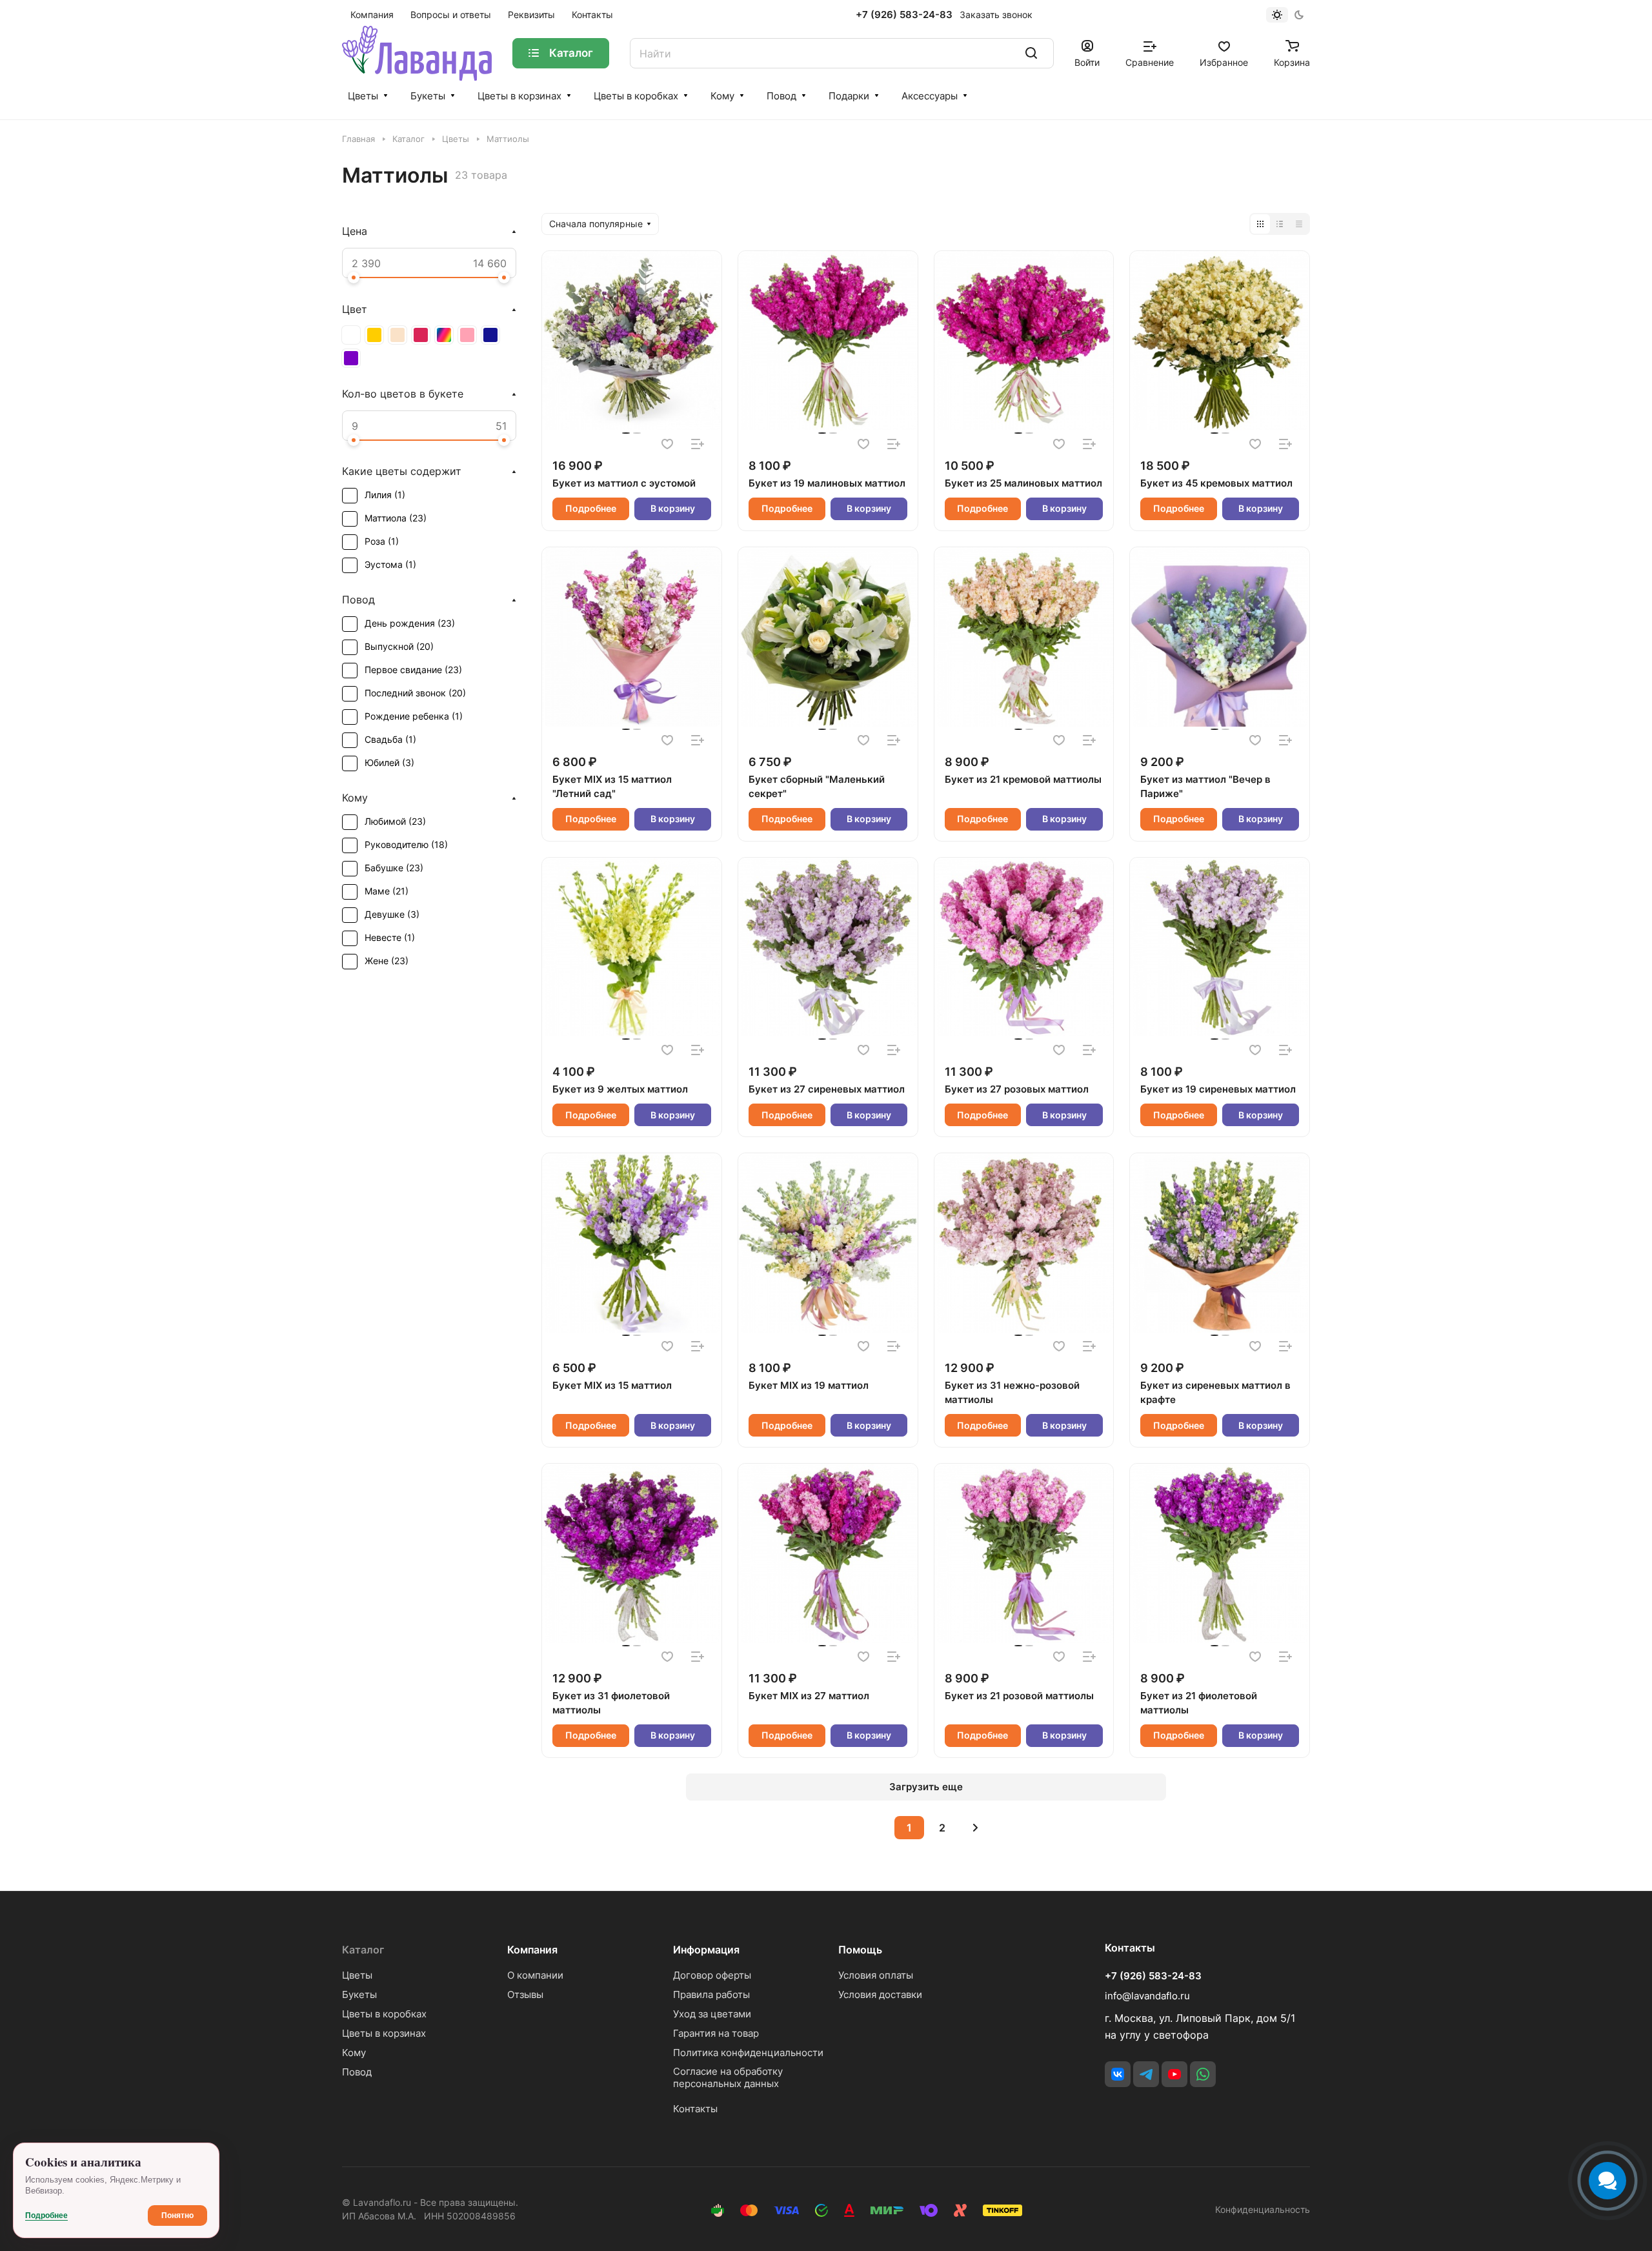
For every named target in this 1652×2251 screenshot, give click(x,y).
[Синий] (490, 335)
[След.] (975, 1828)
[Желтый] (374, 335)
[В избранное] (667, 444)
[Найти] (1031, 53)
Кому (722, 96)
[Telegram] (1146, 2074)
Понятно (177, 2216)
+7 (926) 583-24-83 (904, 15)
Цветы (363, 96)
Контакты (695, 2109)
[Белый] (351, 335)
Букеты (428, 96)
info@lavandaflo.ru (1147, 1996)
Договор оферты (712, 1975)
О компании (535, 1975)
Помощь (860, 1950)
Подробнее (591, 508)
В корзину (673, 508)
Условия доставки (880, 1994)
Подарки (849, 96)
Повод (781, 96)
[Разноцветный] (444, 335)
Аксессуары (930, 96)
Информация (706, 1950)
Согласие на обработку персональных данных (728, 2077)
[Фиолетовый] (351, 358)
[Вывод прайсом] (1299, 224)
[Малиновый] (421, 335)
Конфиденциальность (1263, 2209)
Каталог (363, 1950)
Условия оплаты (876, 1975)
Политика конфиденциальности (748, 2053)
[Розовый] (467, 335)
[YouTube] (1174, 2074)
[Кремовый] (398, 335)
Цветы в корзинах (519, 96)
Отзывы (525, 1994)
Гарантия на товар (716, 2033)
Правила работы (711, 1994)
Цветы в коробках (636, 96)
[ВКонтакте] (1118, 2074)
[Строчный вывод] (1280, 224)
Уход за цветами (712, 2014)
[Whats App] (1203, 2074)
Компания (532, 1950)
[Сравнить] (698, 444)
